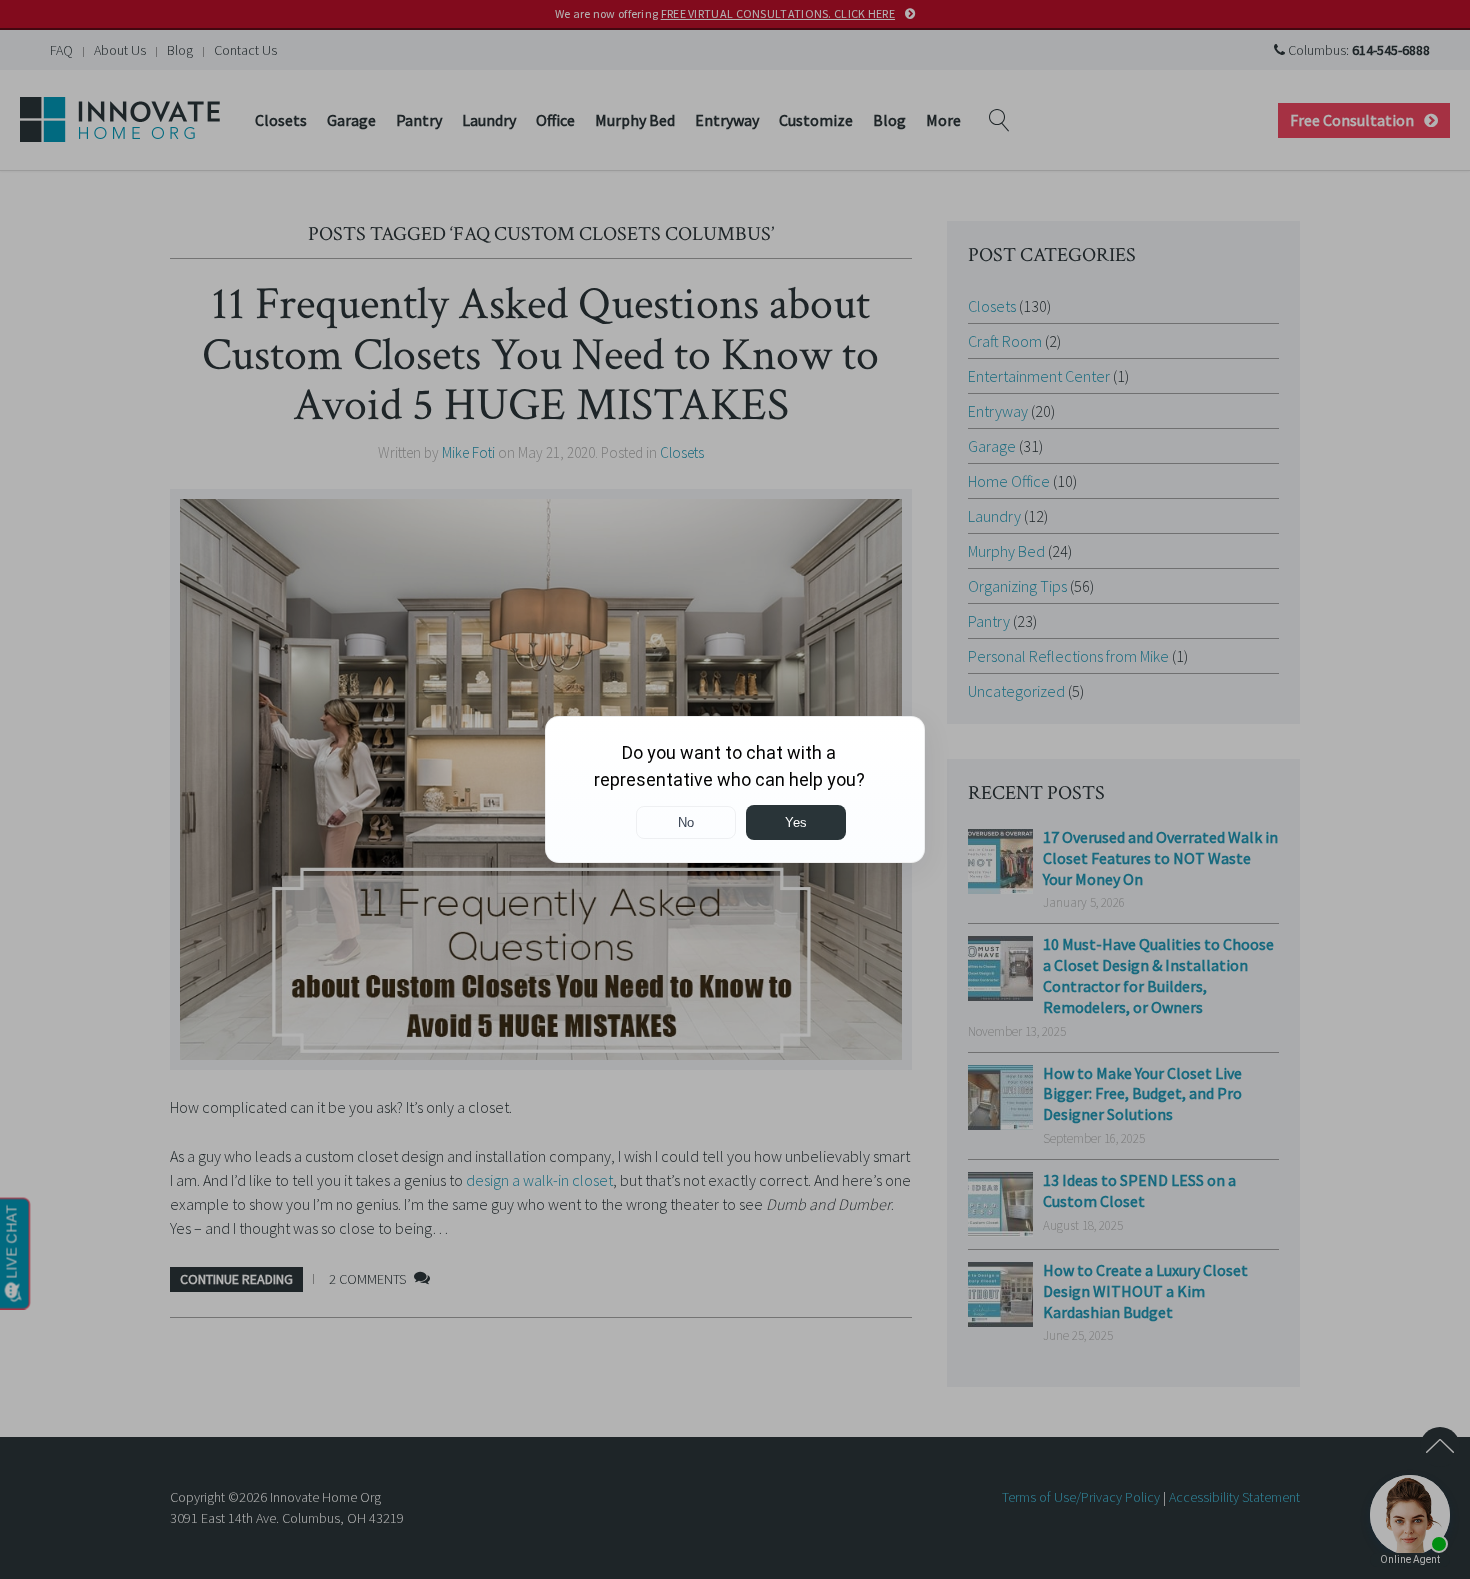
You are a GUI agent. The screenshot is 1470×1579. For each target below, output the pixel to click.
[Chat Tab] (735, 789)
